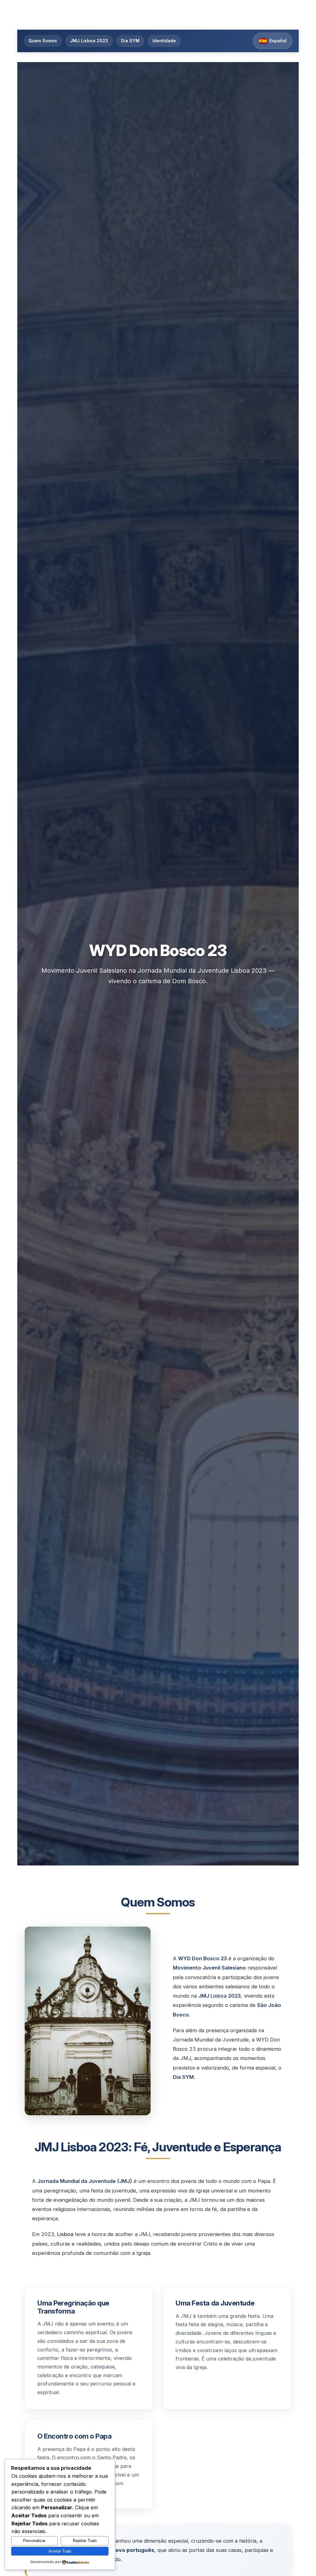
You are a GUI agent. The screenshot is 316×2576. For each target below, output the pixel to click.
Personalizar (34, 2541)
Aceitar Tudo (60, 2551)
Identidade (164, 41)
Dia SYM (130, 41)
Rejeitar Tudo (85, 2541)
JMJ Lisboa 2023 (89, 41)
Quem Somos (43, 41)
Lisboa (219, 1996)
